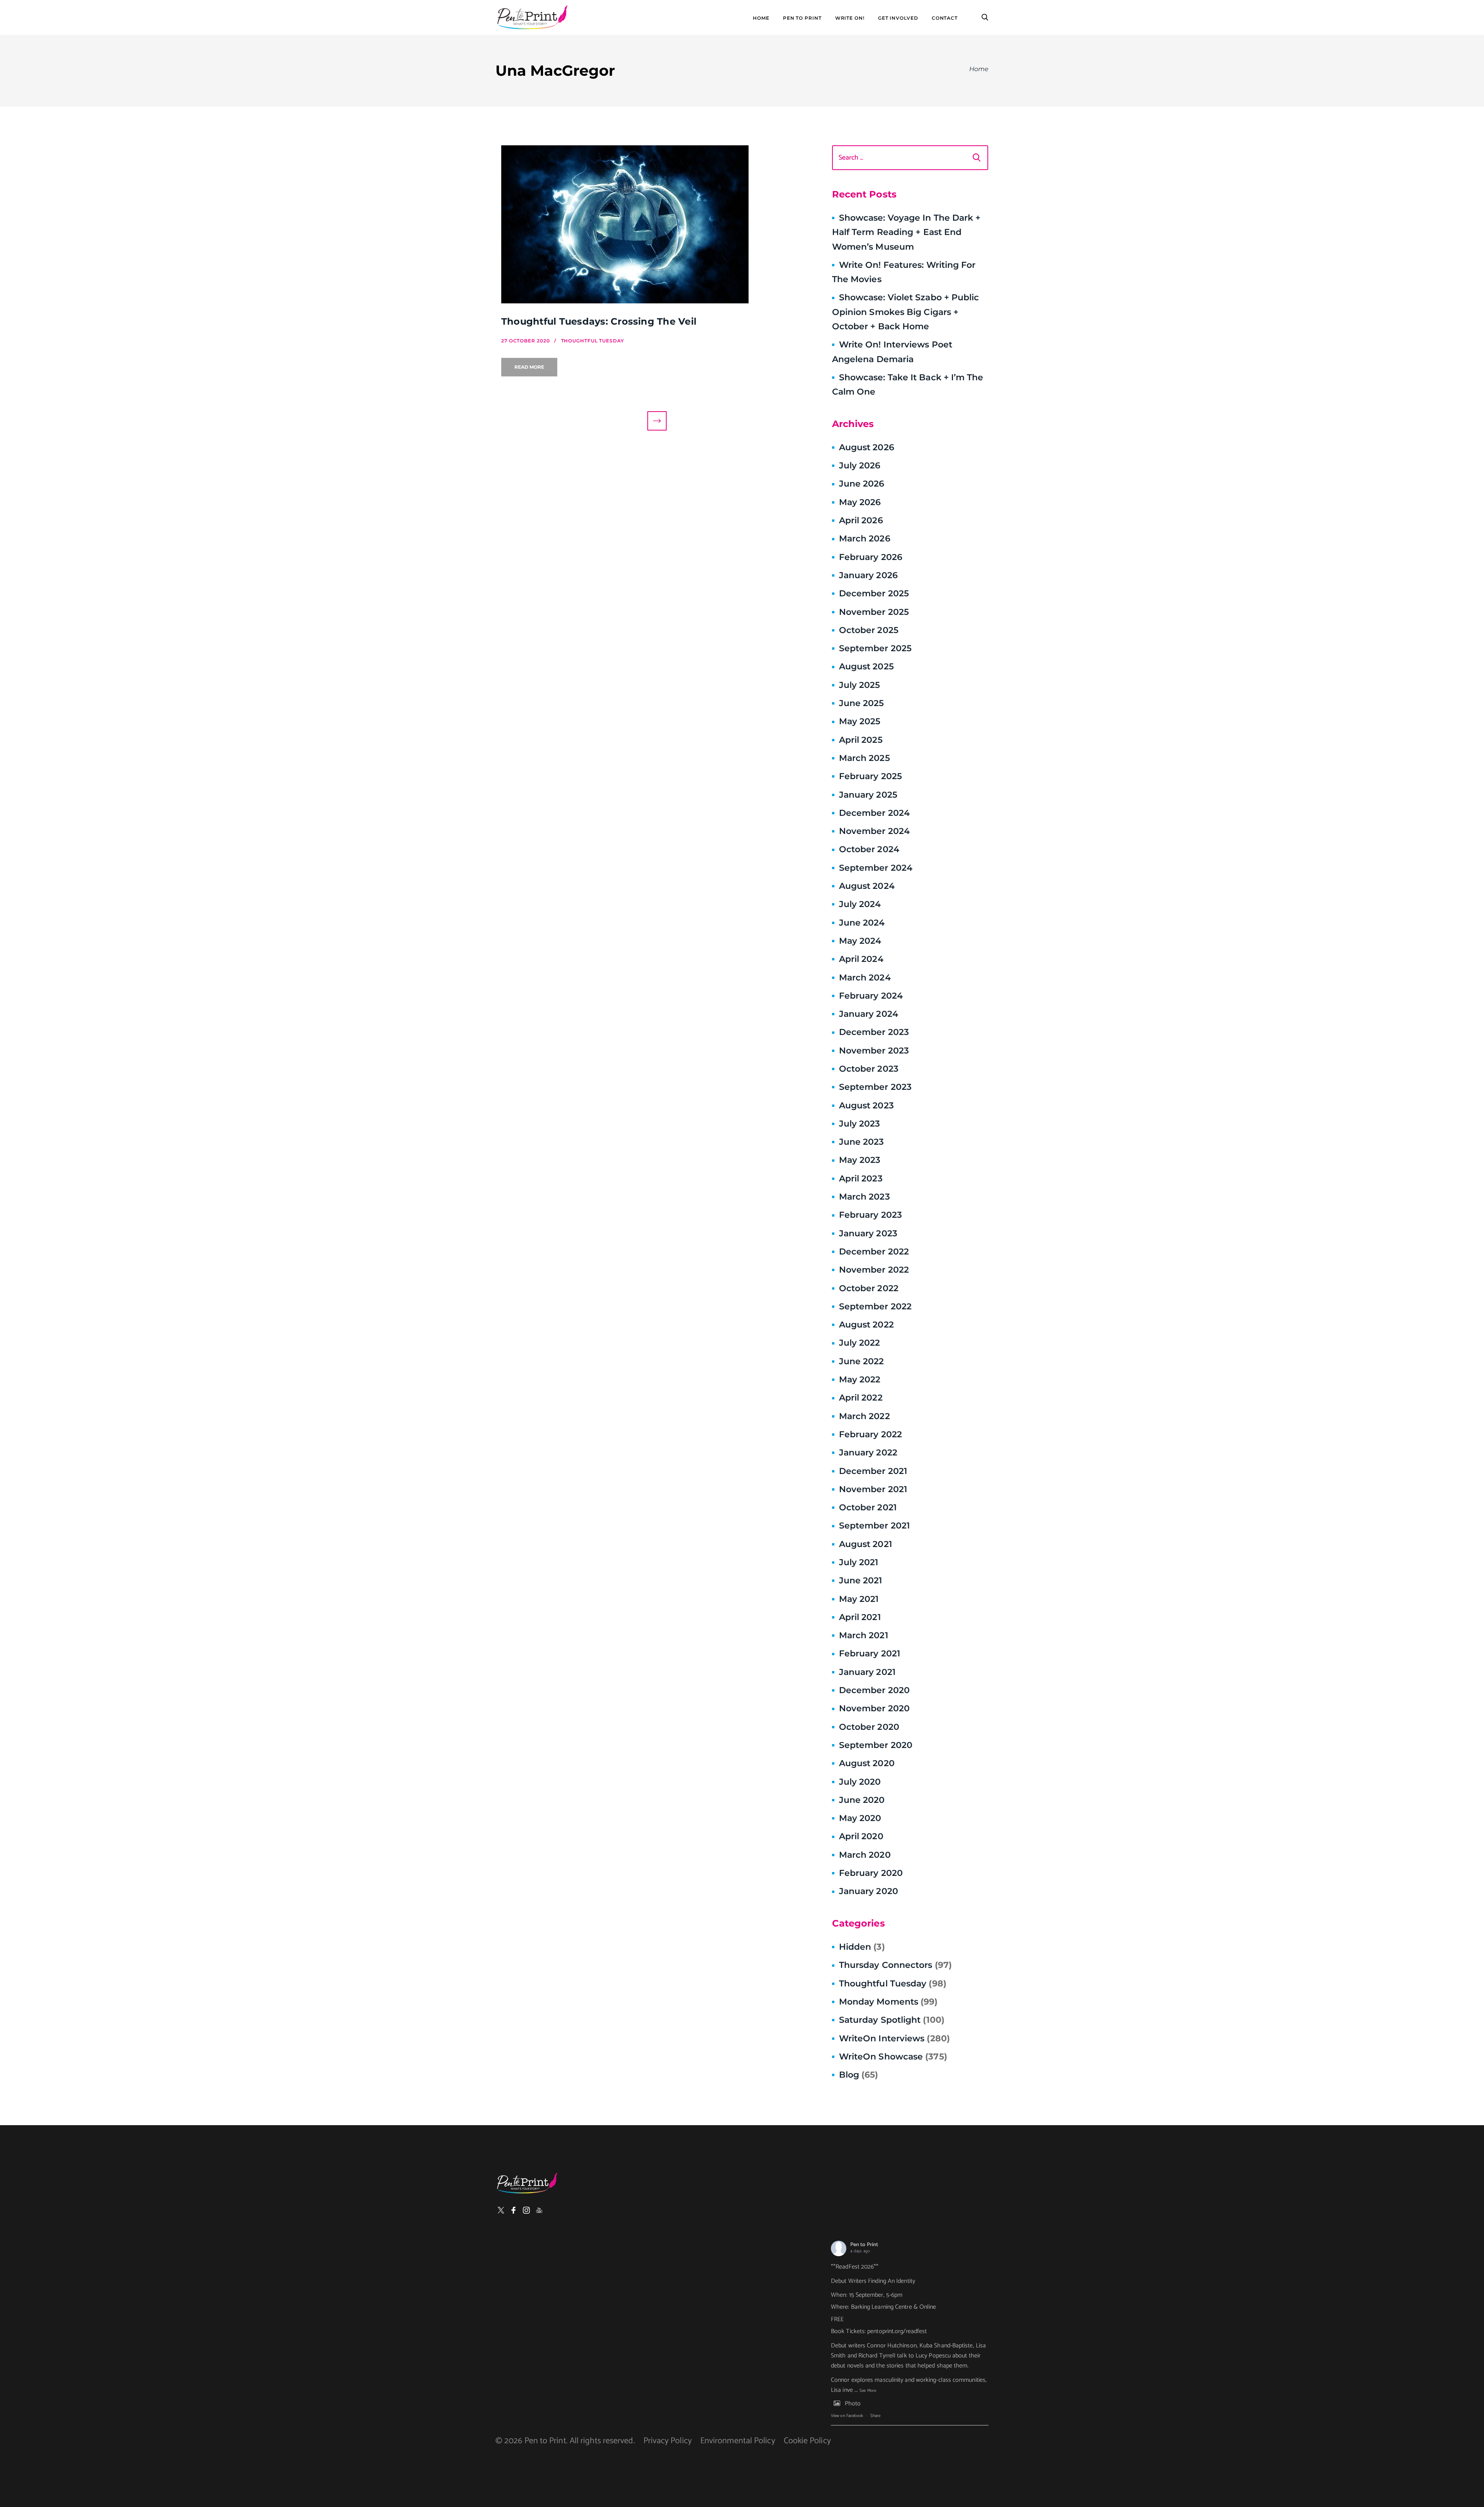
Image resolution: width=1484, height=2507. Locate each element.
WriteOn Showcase (893, 2057)
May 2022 (860, 1379)
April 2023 (861, 1179)
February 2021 (870, 1653)
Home (761, 18)
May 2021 (859, 1599)
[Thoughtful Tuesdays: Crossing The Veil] (657, 224)
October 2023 (869, 1069)
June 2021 (861, 1580)
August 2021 (865, 1544)
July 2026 (860, 465)
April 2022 (861, 1398)
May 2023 (860, 1160)
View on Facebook (847, 2416)
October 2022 (869, 1288)
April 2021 (860, 1617)
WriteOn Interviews (894, 2038)
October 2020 (869, 1727)
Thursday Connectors (895, 1965)
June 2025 (862, 703)
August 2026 (867, 447)
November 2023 (874, 1051)
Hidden (862, 1947)
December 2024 (874, 813)
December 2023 (874, 1032)
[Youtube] (539, 2210)
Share (875, 2416)
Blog (859, 2075)
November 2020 (874, 1708)
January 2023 (868, 1233)
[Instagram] (526, 2210)
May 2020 (860, 1818)
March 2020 (865, 1855)
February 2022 (870, 1434)
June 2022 (862, 1361)
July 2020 (860, 1782)
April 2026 (861, 520)
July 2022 (860, 1343)
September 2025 (875, 648)
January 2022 (868, 1453)
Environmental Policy (738, 2441)
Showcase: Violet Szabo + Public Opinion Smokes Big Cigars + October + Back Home (906, 312)
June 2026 (862, 484)
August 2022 (866, 1325)
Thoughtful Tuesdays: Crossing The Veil (599, 321)
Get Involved (898, 18)
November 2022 (874, 1270)
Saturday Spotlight (892, 2020)
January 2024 (869, 1014)
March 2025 (865, 758)
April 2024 (861, 959)
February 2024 (871, 996)
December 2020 (874, 1690)
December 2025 (874, 593)
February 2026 (871, 557)
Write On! (850, 18)
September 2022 (875, 1306)
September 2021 (874, 1526)
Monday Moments (888, 2002)
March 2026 (865, 539)
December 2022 (874, 1252)
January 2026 (868, 575)
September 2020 (876, 1745)
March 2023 (865, 1197)
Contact (945, 18)
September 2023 (875, 1087)
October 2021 (868, 1507)
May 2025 (860, 721)
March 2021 (864, 1635)
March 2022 (865, 1416)
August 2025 (866, 666)
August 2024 (867, 886)
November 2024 (874, 831)
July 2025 (860, 685)
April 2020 (861, 1836)
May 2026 (860, 502)
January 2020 (869, 1891)
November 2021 (873, 1489)
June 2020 (862, 1800)
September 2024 (876, 868)
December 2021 (873, 1471)
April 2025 (861, 740)
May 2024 (860, 941)
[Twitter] (501, 2210)
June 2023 (862, 1142)
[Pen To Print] (532, 17)
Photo (853, 2404)
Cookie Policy (807, 2441)
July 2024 (860, 904)
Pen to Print (864, 2245)
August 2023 (866, 1105)
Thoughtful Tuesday (893, 1984)
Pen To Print (802, 18)
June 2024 (862, 923)
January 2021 (867, 1672)
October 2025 (869, 630)
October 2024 (869, 849)
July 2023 (860, 1124)
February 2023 (870, 1215)
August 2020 (867, 1763)
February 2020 (871, 1873)
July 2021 (859, 1562)
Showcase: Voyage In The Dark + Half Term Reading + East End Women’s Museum (906, 232)
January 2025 (868, 795)
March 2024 (865, 978)
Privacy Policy (668, 2441)
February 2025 (870, 776)
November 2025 (874, 612)
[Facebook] (514, 2210)
